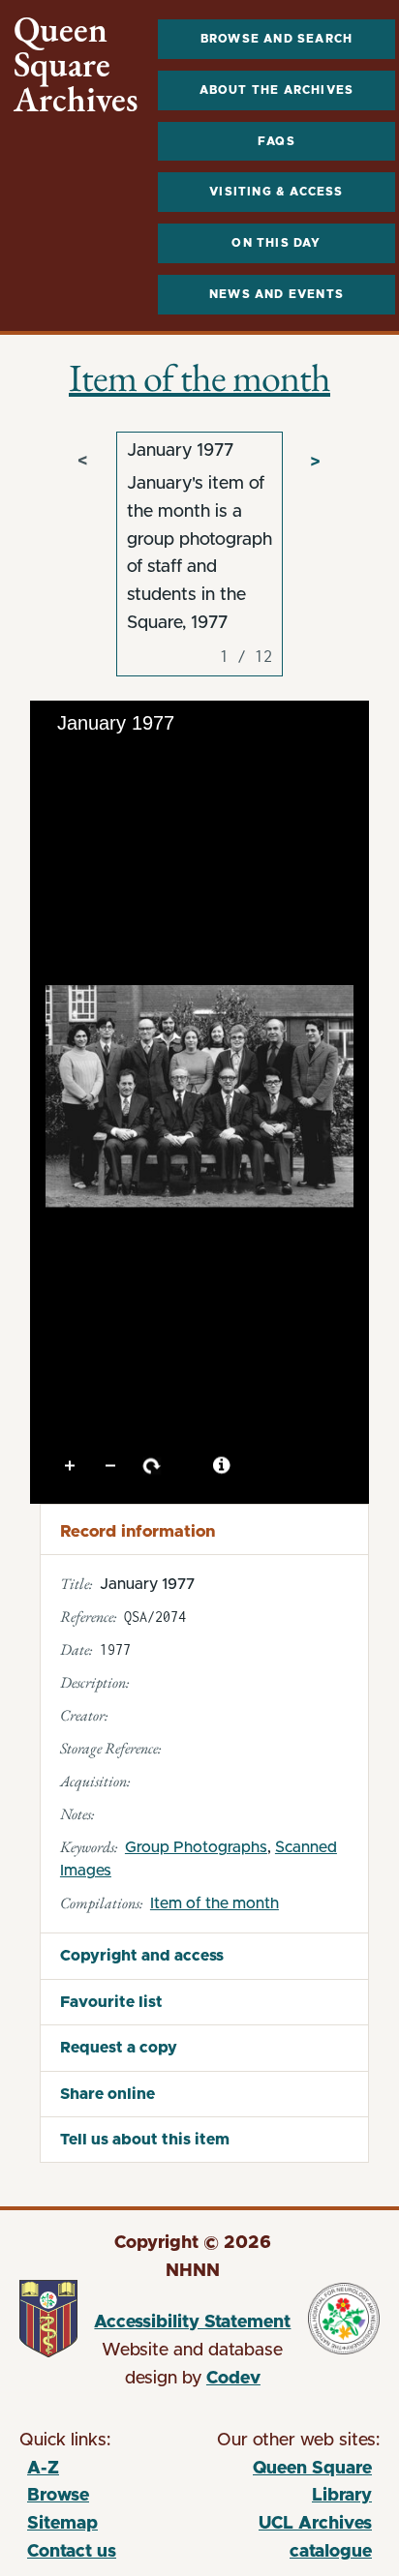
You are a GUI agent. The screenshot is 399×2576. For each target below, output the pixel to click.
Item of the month (199, 377)
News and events (276, 294)
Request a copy (119, 2048)
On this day (276, 243)
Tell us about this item (145, 2140)
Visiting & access (276, 192)
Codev (233, 2379)
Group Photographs (196, 1847)
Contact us (72, 2552)
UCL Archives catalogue (285, 2541)
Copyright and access (142, 1956)
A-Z (43, 2469)
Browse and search (276, 39)
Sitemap (62, 2524)
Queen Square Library (285, 2486)
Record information (138, 1531)
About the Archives (277, 90)
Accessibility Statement (192, 2322)
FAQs (276, 141)
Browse (58, 2496)
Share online (107, 2094)
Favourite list (111, 2002)
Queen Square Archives (76, 65)
